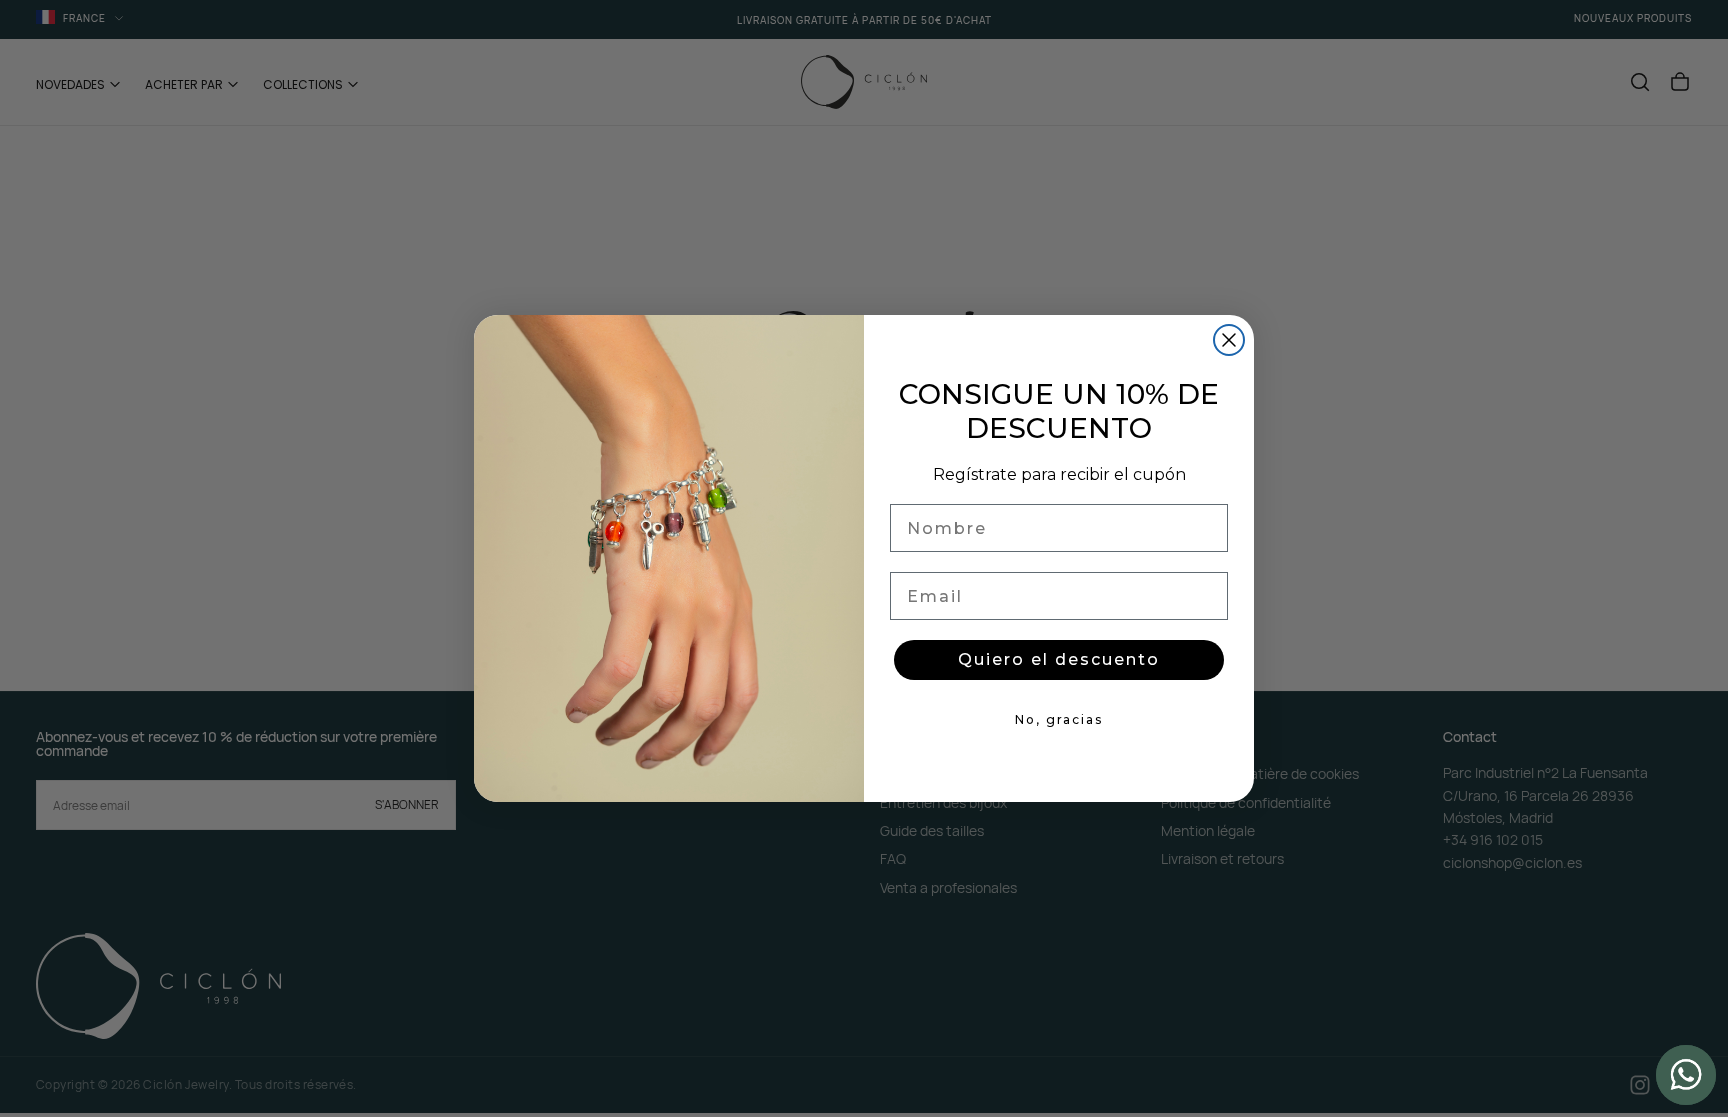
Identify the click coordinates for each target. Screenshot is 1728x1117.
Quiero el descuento (1059, 659)
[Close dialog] (1229, 340)
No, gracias (1059, 719)
